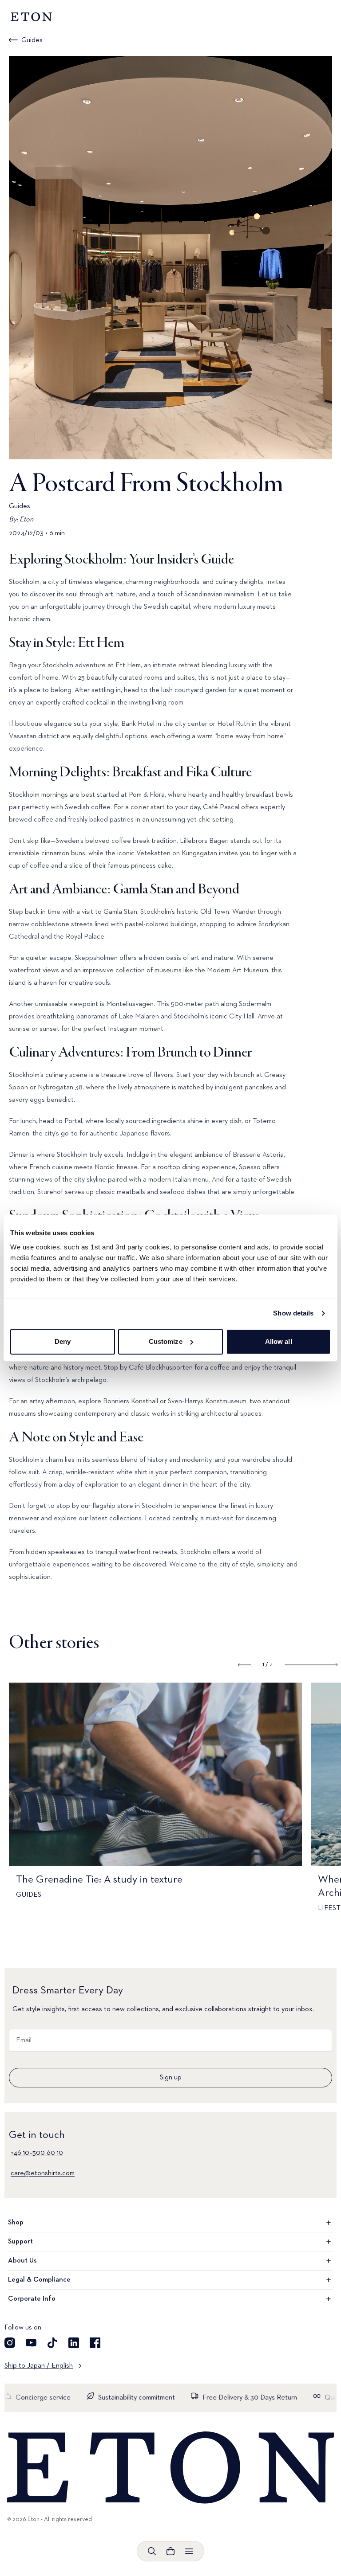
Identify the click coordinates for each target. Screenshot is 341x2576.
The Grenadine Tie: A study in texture (100, 1879)
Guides (32, 40)
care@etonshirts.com (43, 2173)
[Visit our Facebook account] (95, 2343)
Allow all (279, 1341)
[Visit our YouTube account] (31, 2343)
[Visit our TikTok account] (52, 2343)
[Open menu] (189, 2551)
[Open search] (152, 2551)
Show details (293, 1313)
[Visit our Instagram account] (10, 2343)
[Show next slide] (311, 1665)
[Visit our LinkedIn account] (74, 2343)
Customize (166, 1341)
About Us (22, 2261)
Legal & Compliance (39, 2280)
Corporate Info (32, 2299)
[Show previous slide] (244, 1665)
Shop (16, 2223)
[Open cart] (170, 2551)
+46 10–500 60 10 (37, 2153)
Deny (63, 1341)
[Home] (170, 2468)
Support (20, 2242)
